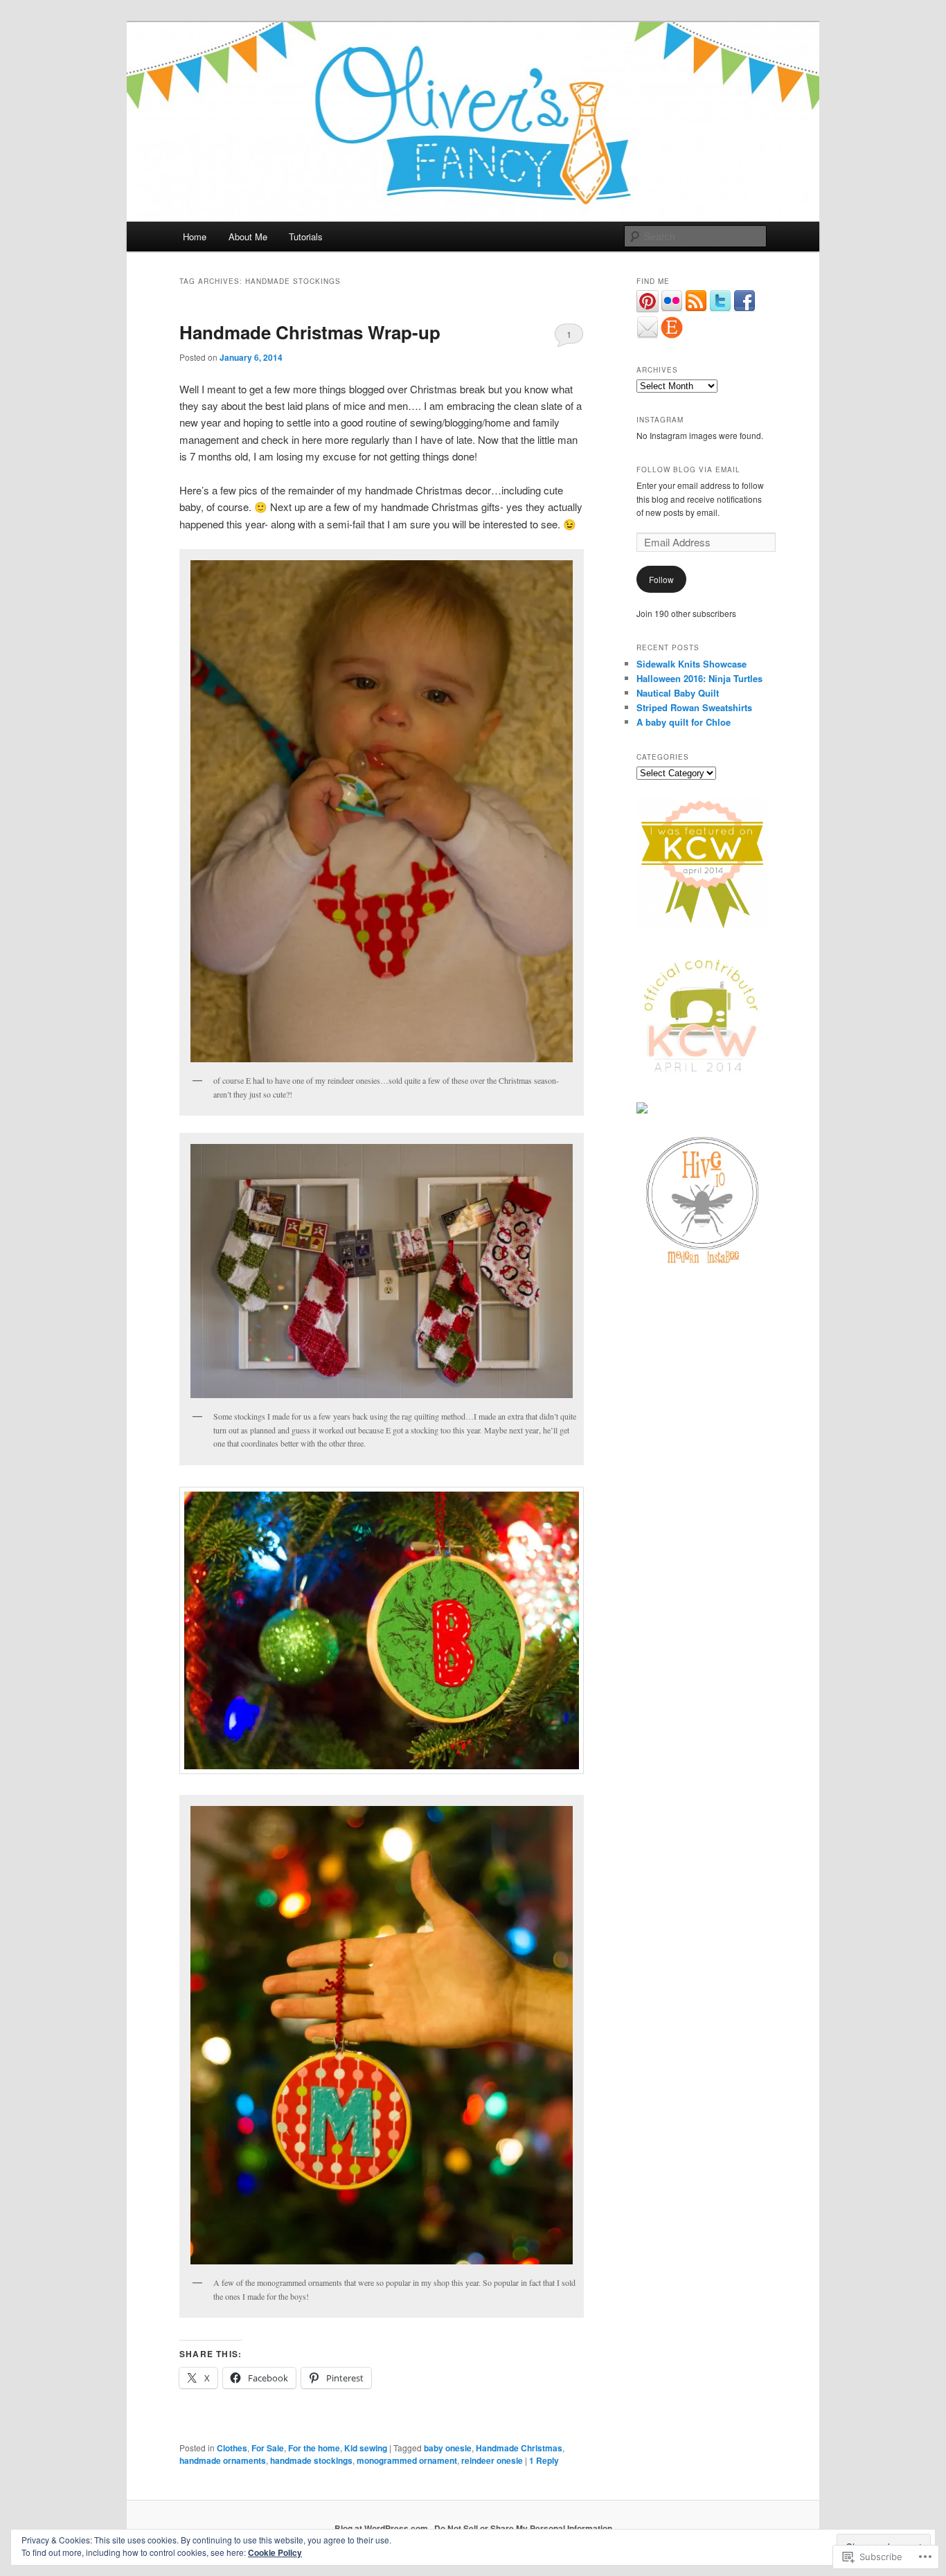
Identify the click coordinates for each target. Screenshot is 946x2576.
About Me (248, 236)
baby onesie (448, 2448)
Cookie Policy (275, 2552)
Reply (544, 2460)
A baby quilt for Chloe (684, 722)
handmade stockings (311, 2460)
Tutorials (306, 236)
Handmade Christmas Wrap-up (310, 332)
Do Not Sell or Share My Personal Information (523, 2528)
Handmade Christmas (519, 2448)
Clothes (232, 2448)
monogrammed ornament (407, 2460)
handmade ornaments (223, 2460)
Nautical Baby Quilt (678, 693)
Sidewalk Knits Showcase (691, 664)
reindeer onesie (492, 2460)
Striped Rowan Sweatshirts (694, 707)
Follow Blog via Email (688, 469)
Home (195, 236)
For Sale (268, 2448)
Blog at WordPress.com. (382, 2528)
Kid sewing (366, 2448)
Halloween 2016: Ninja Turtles (699, 678)
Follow (661, 579)
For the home (314, 2448)
